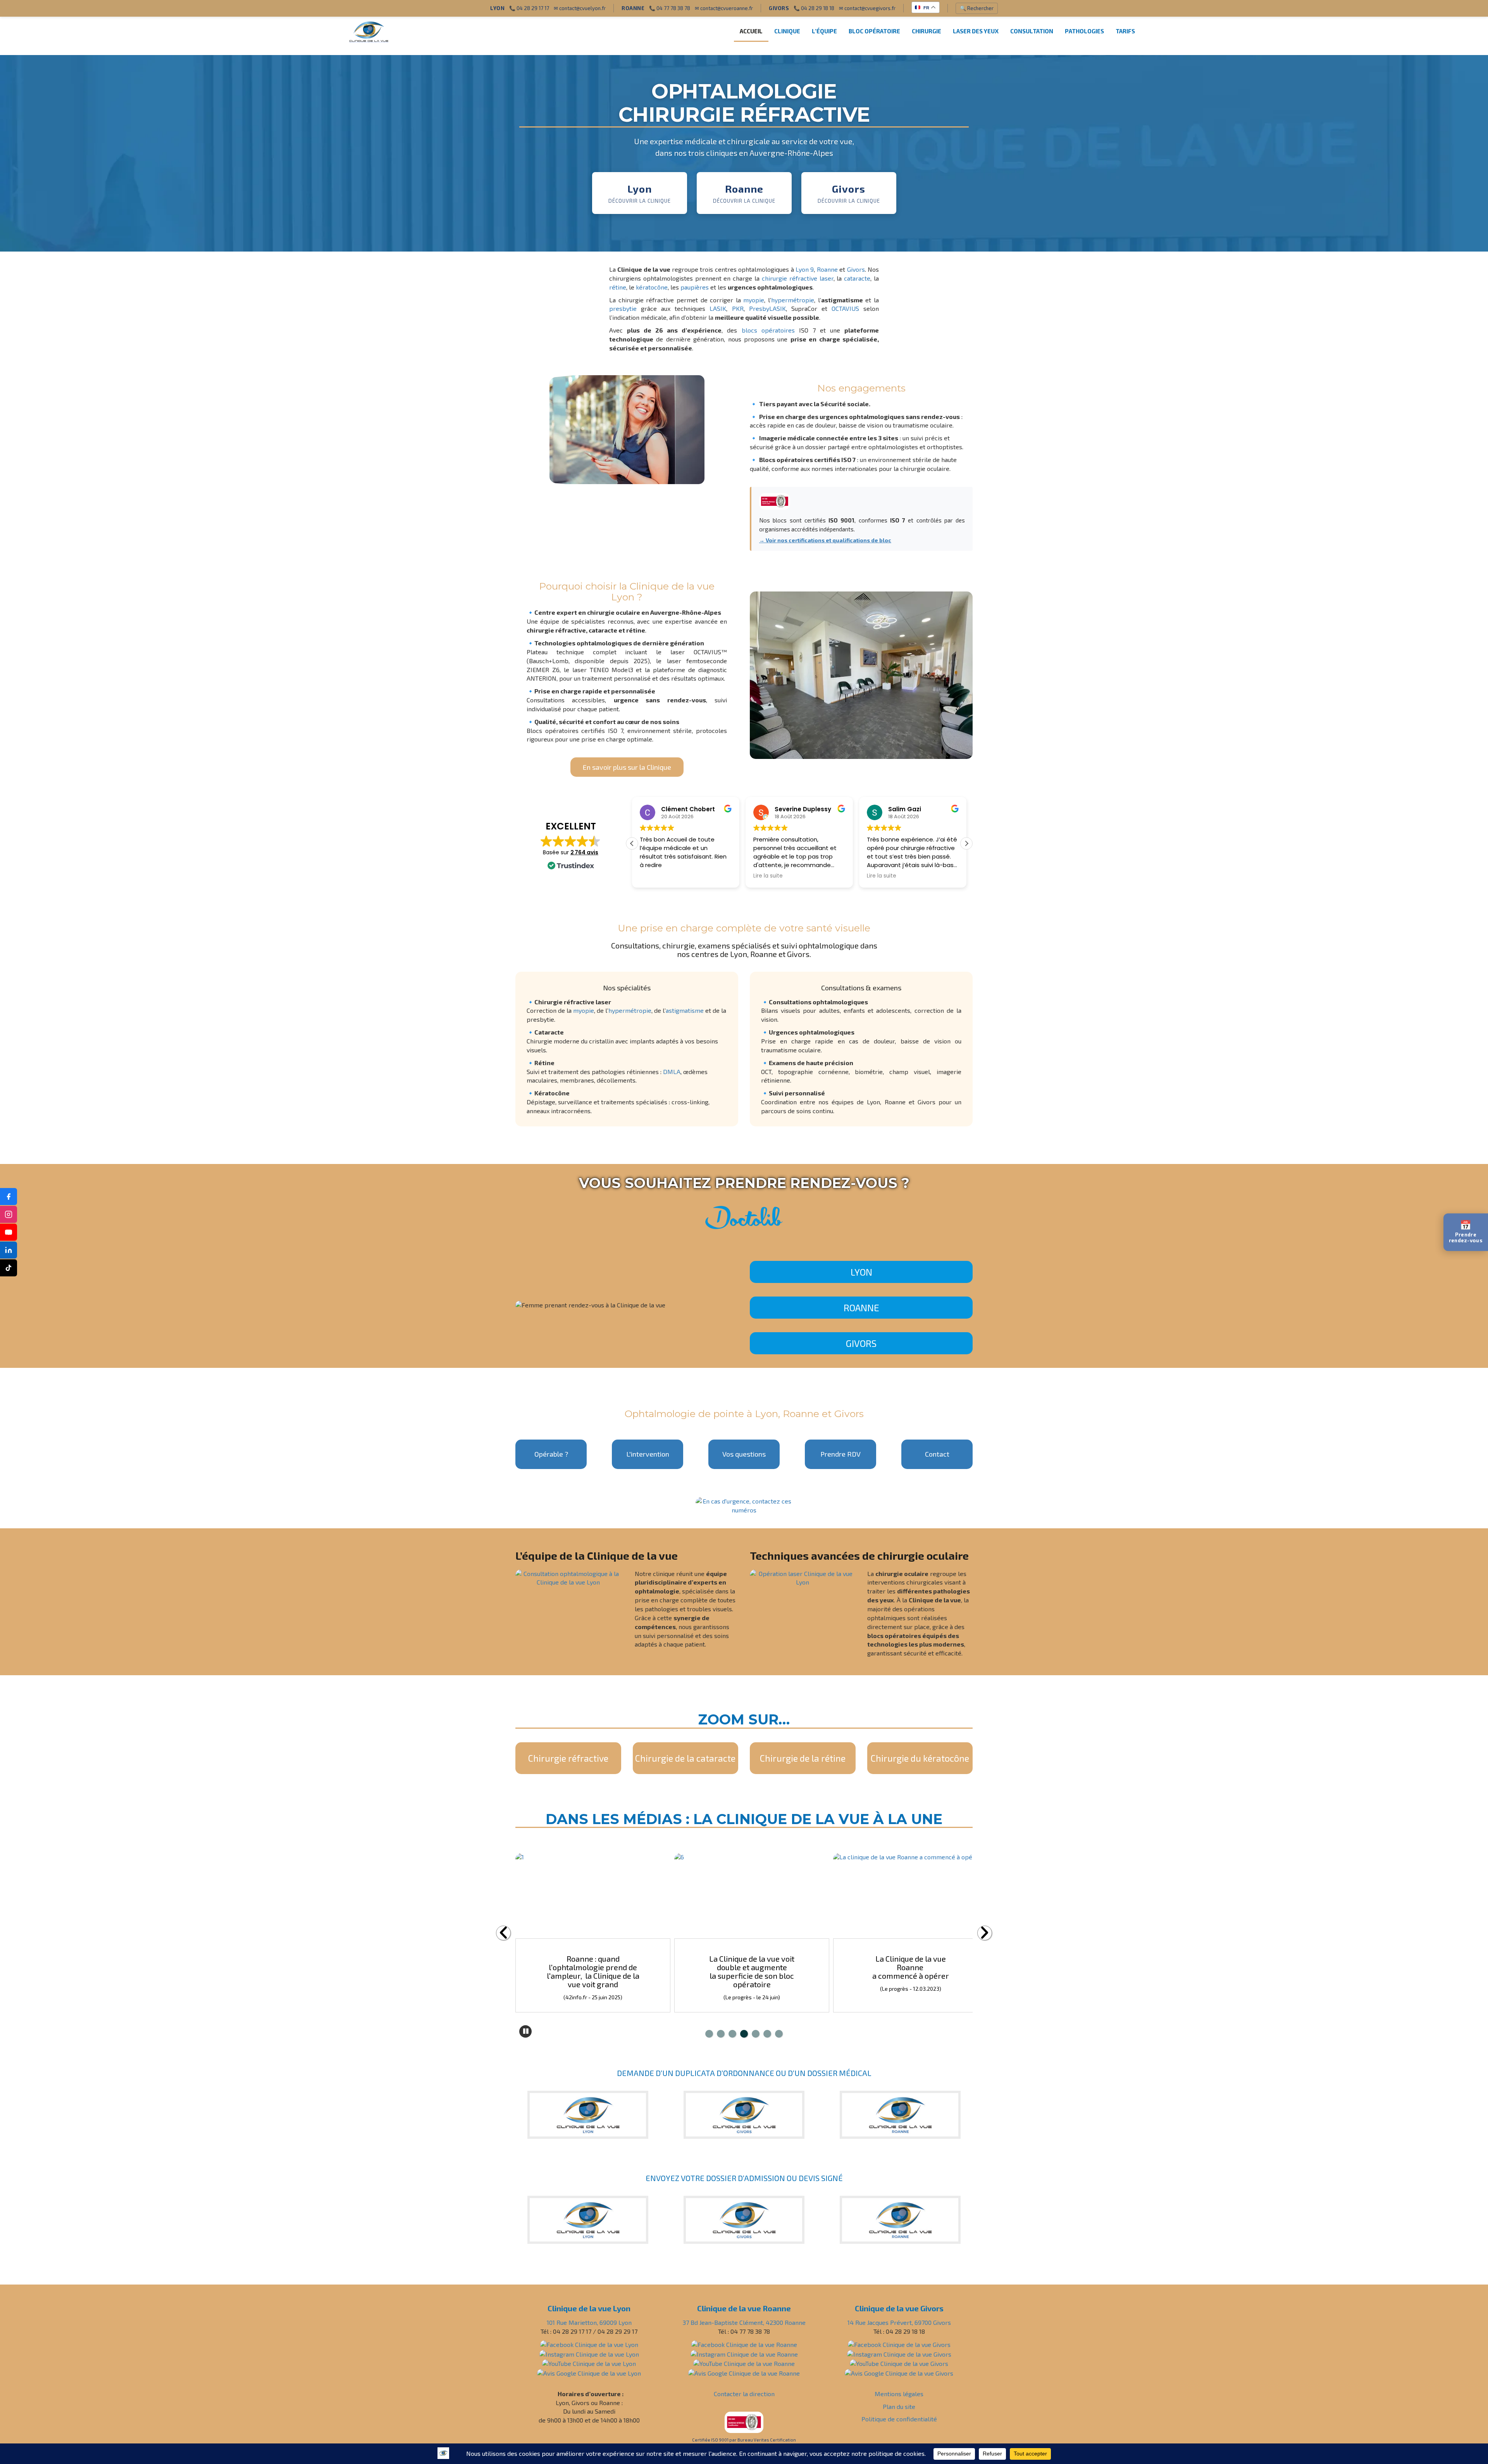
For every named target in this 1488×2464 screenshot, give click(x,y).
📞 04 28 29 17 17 (529, 8)
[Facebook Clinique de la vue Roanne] (744, 2344)
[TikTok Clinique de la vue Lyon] (9, 1268)
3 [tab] (732, 2034)
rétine (618, 287)
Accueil (751, 31)
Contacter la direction (744, 2394)
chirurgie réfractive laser (798, 278)
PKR (738, 308)
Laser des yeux (976, 31)
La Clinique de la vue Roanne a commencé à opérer (593, 1967)
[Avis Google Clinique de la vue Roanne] (744, 2372)
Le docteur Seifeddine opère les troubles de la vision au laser (911, 1967)
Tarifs (1125, 31)
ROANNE (861, 1308)
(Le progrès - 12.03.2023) (593, 1989)
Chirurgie (927, 31)
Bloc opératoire (874, 31)
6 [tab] (767, 2034)
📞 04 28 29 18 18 (814, 8)
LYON (861, 1272)
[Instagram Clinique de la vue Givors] (899, 2353)
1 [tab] (709, 2034)
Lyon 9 (805, 269)
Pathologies (1084, 31)
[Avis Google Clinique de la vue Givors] (899, 2372)
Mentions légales (899, 2394)
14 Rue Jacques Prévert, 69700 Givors (899, 2322)
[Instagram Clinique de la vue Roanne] (744, 2353)
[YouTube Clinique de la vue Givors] (899, 2363)
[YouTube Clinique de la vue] (9, 1232)
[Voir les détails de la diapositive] (593, 1896)
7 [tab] (779, 2034)
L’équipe (824, 31)
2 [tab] (721, 2034)
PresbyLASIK (767, 308)
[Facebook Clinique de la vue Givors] (899, 2344)
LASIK (718, 308)
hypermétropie (793, 300)
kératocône (652, 287)
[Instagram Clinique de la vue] (9, 1214)
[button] (966, 843)
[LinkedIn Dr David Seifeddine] (9, 1250)
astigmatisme (685, 1010)
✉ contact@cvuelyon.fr (580, 8)
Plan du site (899, 2406)
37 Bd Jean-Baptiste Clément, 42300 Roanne (744, 2322)
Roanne (827, 269)
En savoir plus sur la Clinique (627, 767)
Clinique (787, 31)
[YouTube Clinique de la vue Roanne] (744, 2363)
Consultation (1032, 31)
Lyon (766, 1414)
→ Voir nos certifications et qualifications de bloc (825, 540)
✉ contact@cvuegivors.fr (867, 8)
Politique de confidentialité (899, 2419)
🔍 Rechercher (977, 8)
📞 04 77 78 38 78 (670, 8)
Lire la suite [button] (654, 876)
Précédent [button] (503, 1933)
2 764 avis (584, 852)
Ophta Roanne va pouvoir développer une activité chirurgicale (752, 1967)
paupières (695, 287)
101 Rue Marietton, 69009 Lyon (589, 2322)
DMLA (672, 1072)
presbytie (623, 308)
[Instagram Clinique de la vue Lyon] (589, 2353)
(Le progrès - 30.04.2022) (752, 1989)
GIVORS (861, 1343)
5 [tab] (756, 2034)
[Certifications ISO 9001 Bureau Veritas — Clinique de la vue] (744, 2421)
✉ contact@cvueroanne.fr (724, 8)
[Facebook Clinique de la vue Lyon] (589, 2344)
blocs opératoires (768, 330)
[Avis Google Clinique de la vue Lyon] (589, 2372)
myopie (754, 300)
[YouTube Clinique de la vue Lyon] (589, 2363)
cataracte (857, 278)
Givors (856, 269)
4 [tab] (744, 2034)
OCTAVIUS (845, 308)
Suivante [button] (985, 1933)
